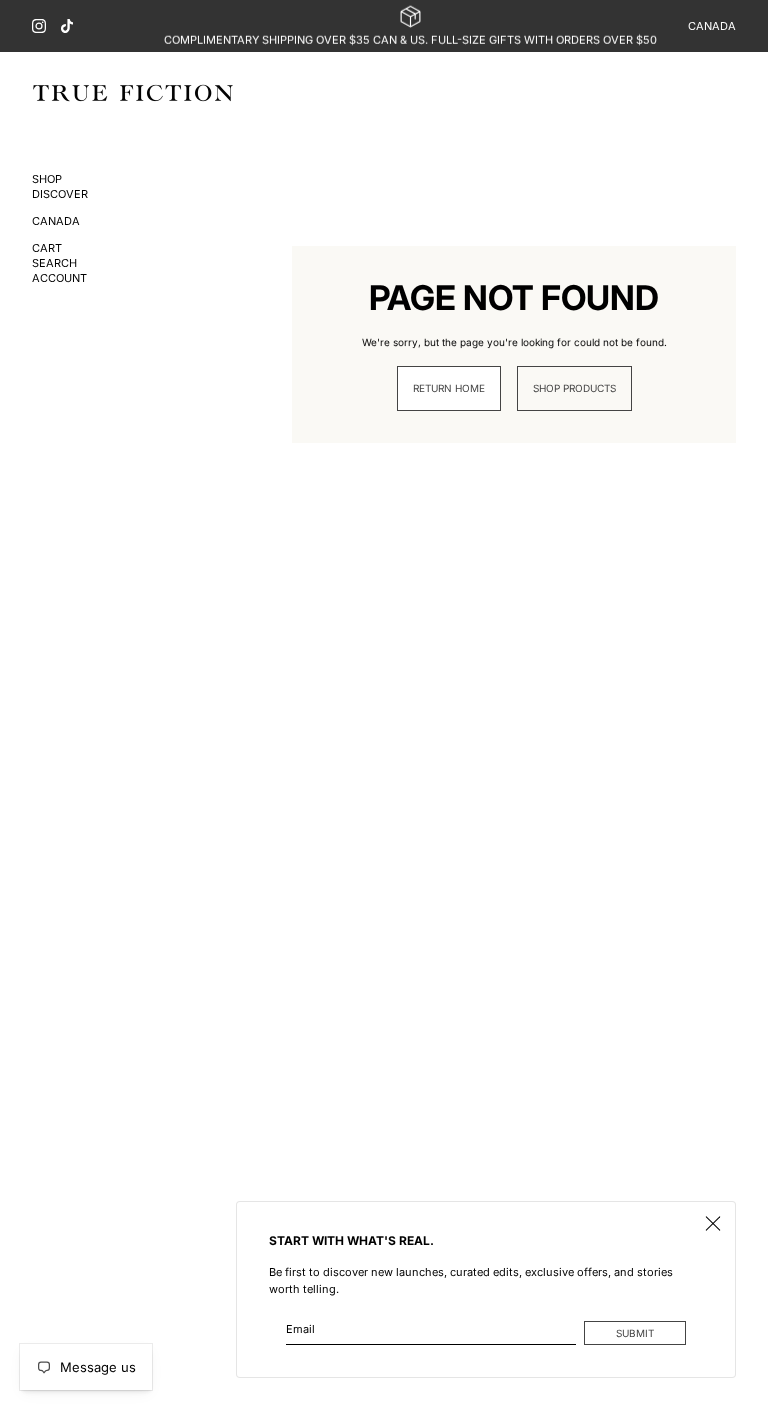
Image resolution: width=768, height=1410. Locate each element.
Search (54, 263)
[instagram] (39, 26)
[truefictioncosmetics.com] (133, 93)
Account (59, 278)
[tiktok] (67, 26)
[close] (713, 1224)
